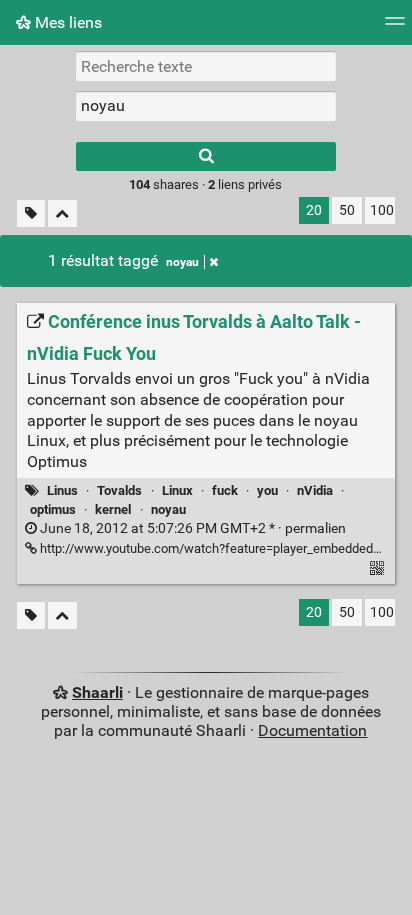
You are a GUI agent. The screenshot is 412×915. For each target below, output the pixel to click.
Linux (177, 490)
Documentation (312, 730)
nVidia (315, 490)
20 (314, 210)
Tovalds (119, 490)
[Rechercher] (206, 156)
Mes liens (66, 22)
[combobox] (206, 106)
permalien (191, 528)
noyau (182, 262)
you (267, 490)
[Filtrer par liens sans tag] (31, 213)
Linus (62, 490)
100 (382, 210)
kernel (113, 509)
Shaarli (97, 692)
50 (347, 210)
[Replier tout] (62, 213)
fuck (225, 490)
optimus (53, 509)
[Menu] (395, 27)
